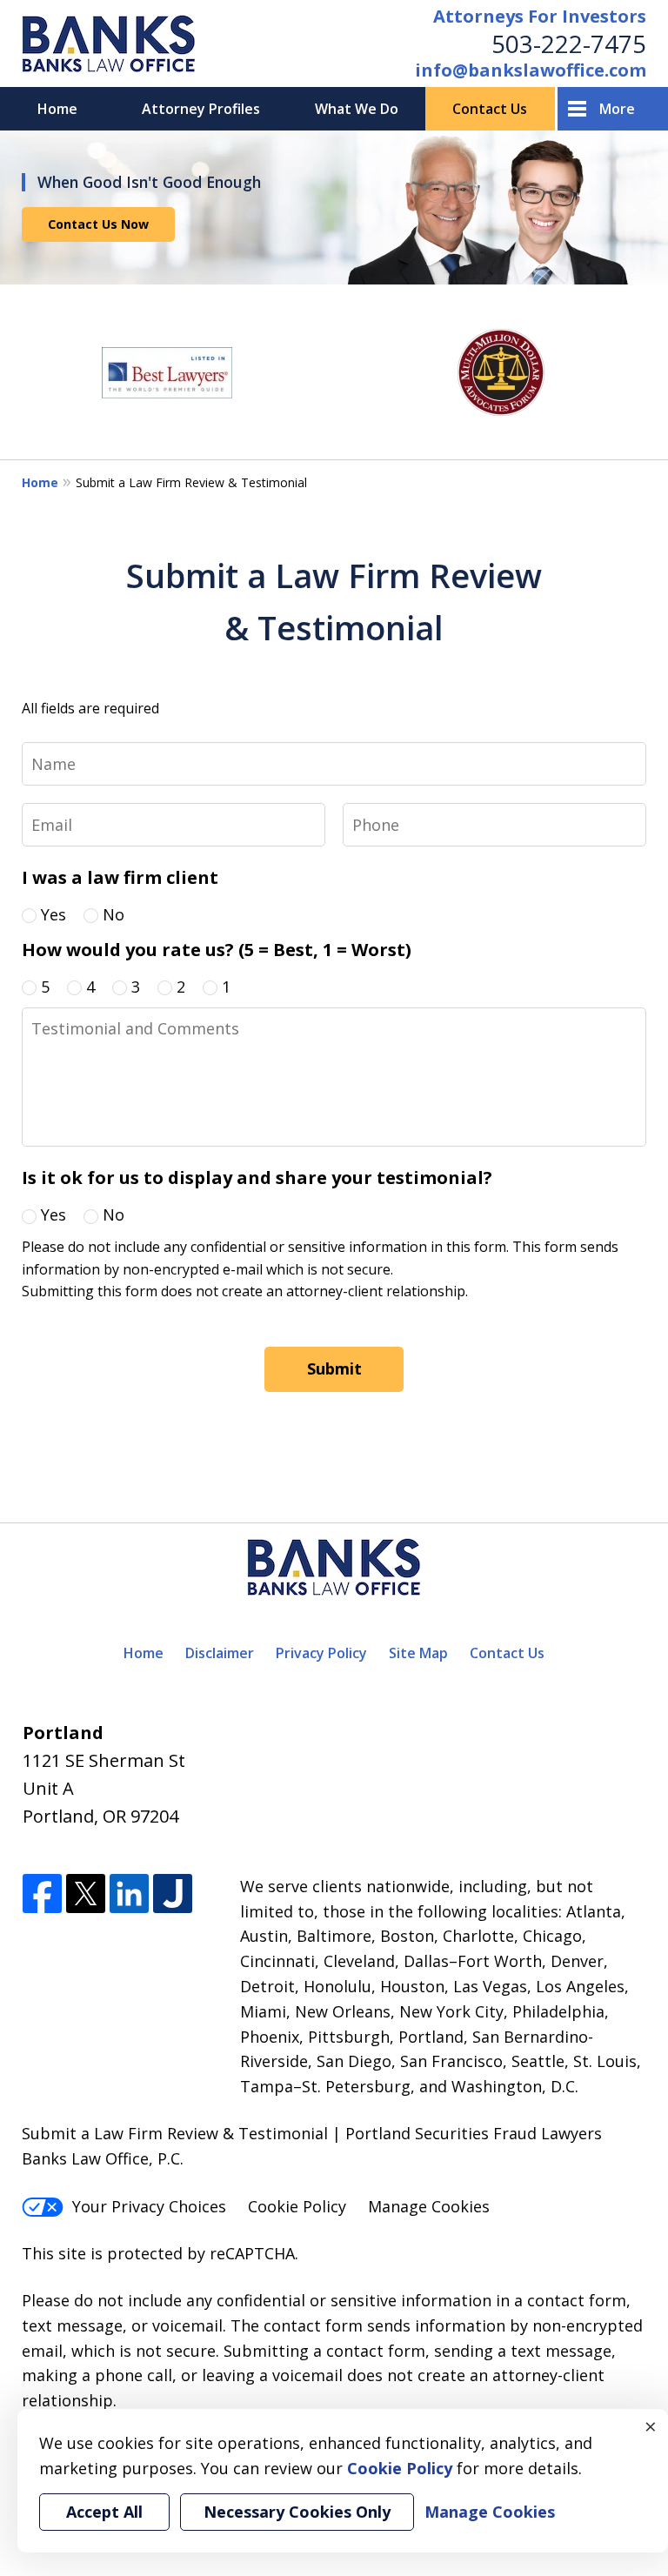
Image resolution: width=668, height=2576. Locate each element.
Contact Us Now (98, 224)
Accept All (104, 2512)
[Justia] (173, 1894)
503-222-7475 (569, 43)
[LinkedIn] (129, 1894)
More (617, 109)
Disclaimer (220, 1653)
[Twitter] (86, 1894)
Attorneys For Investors (540, 16)
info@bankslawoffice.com (531, 70)
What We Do (357, 109)
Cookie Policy (297, 2206)
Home (57, 109)
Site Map (418, 1653)
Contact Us (490, 109)
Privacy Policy (321, 1653)
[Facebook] (42, 1894)
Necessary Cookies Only (297, 2512)
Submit (334, 1368)
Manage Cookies (429, 2206)
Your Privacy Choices (149, 2206)
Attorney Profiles (201, 109)
